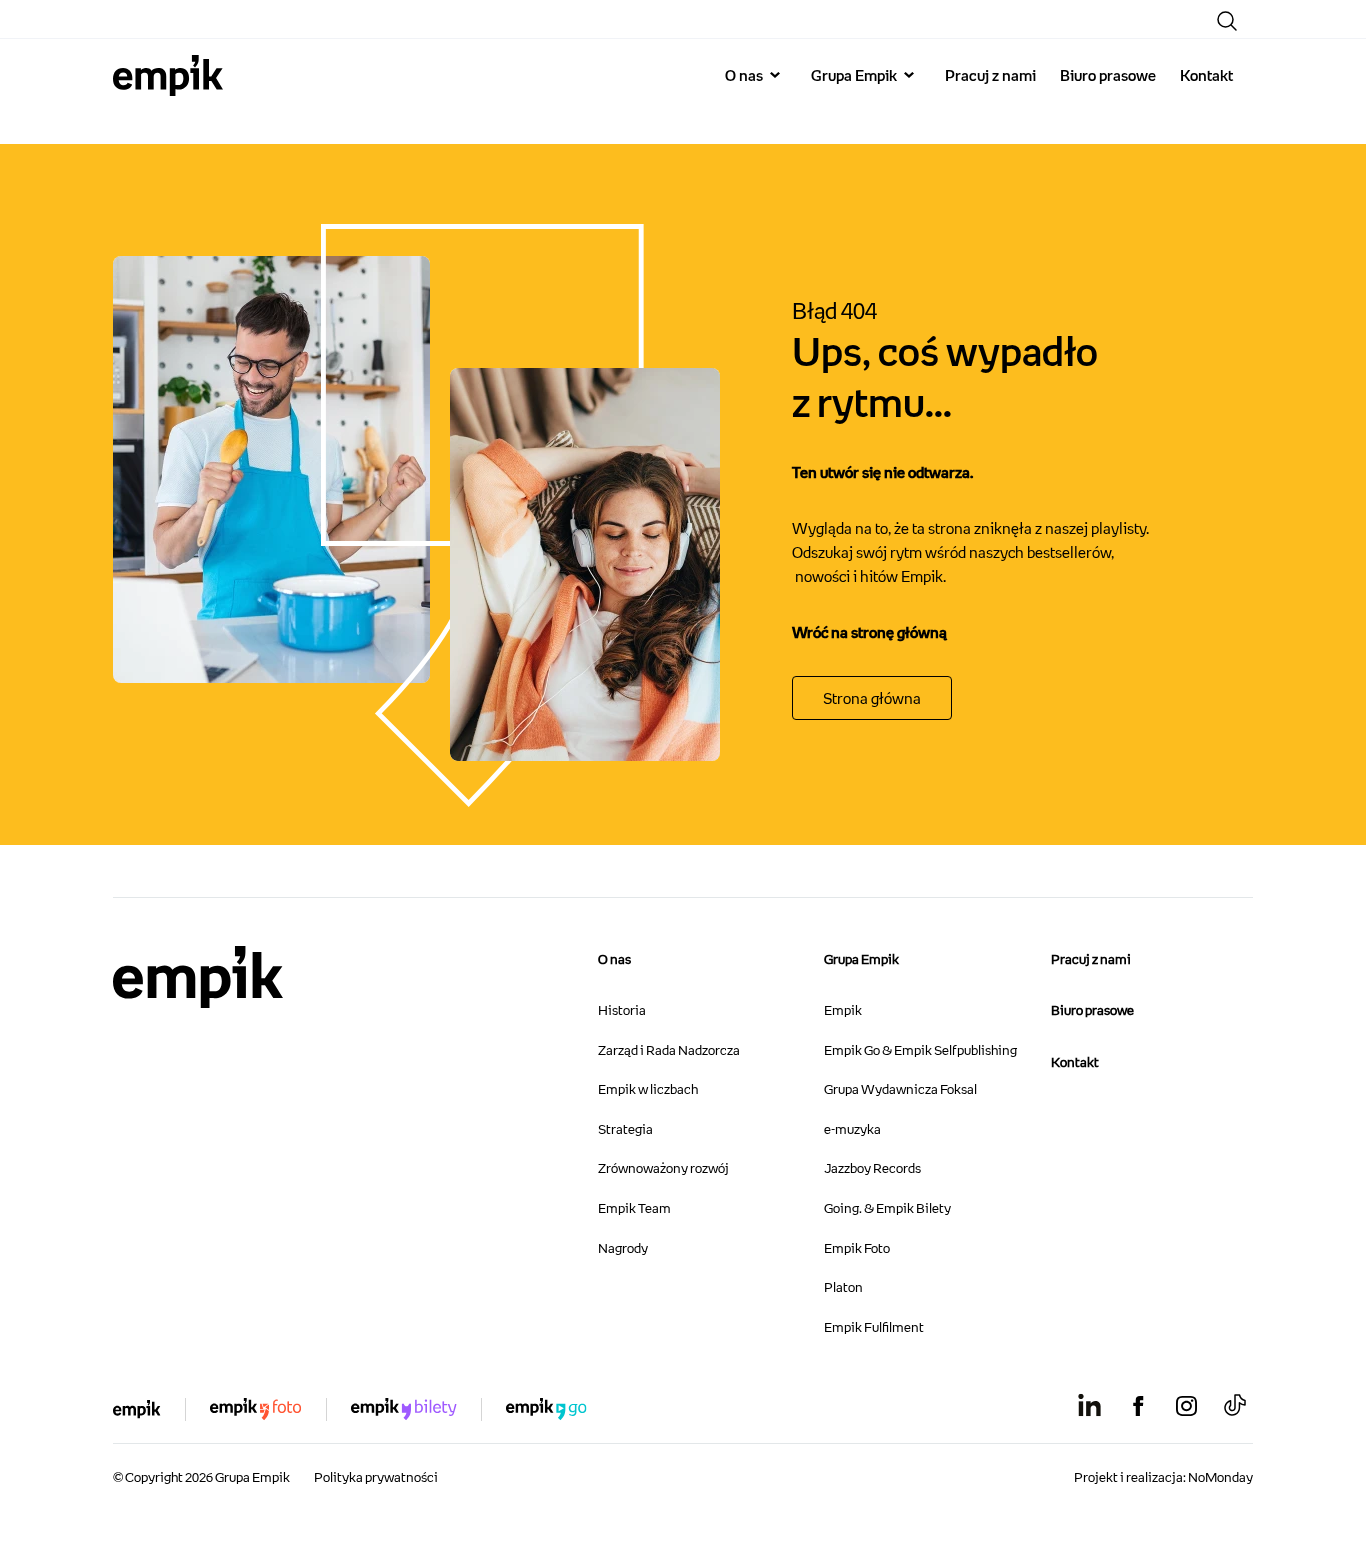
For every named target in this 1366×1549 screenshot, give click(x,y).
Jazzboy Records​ (872, 1168)
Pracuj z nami (990, 75)
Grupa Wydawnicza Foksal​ (900, 1089)
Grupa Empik (854, 75)
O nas (744, 75)
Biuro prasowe (1108, 75)
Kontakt (1206, 75)
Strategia (625, 1129)
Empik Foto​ (857, 1248)
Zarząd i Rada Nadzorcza (669, 1050)
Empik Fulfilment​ (874, 1327)
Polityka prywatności (376, 1477)
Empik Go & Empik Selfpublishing (920, 1050)
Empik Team (634, 1208)
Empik (843, 1010)
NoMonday (1220, 1477)
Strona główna (872, 698)
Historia (622, 1010)
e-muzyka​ (852, 1129)
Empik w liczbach (648, 1089)
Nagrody (623, 1248)
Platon (843, 1287)
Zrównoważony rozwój (663, 1168)
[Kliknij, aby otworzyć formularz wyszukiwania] (1227, 21)
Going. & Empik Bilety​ (887, 1208)
